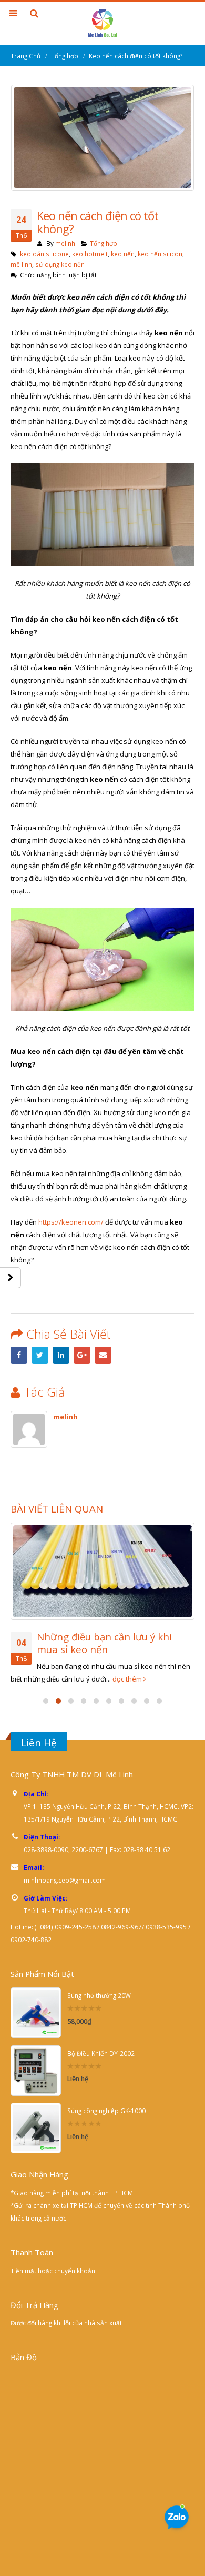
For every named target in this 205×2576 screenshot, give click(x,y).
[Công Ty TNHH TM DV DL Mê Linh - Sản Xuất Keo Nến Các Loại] (102, 23)
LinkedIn (61, 1355)
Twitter (40, 1355)
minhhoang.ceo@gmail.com (65, 1867)
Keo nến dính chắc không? (98, 1637)
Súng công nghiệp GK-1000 (106, 2097)
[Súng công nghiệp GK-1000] (36, 2115)
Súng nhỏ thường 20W (99, 1983)
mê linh (21, 264)
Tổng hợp (104, 243)
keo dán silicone (44, 254)
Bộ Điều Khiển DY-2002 (101, 2040)
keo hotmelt (90, 254)
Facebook (19, 1355)
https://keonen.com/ (71, 1222)
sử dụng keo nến (60, 264)
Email (103, 1355)
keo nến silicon (160, 254)
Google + (82, 1355)
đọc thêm (158, 1666)
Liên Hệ (39, 1729)
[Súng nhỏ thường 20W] (36, 2000)
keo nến (123, 254)
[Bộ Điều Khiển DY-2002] (36, 2057)
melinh (65, 243)
